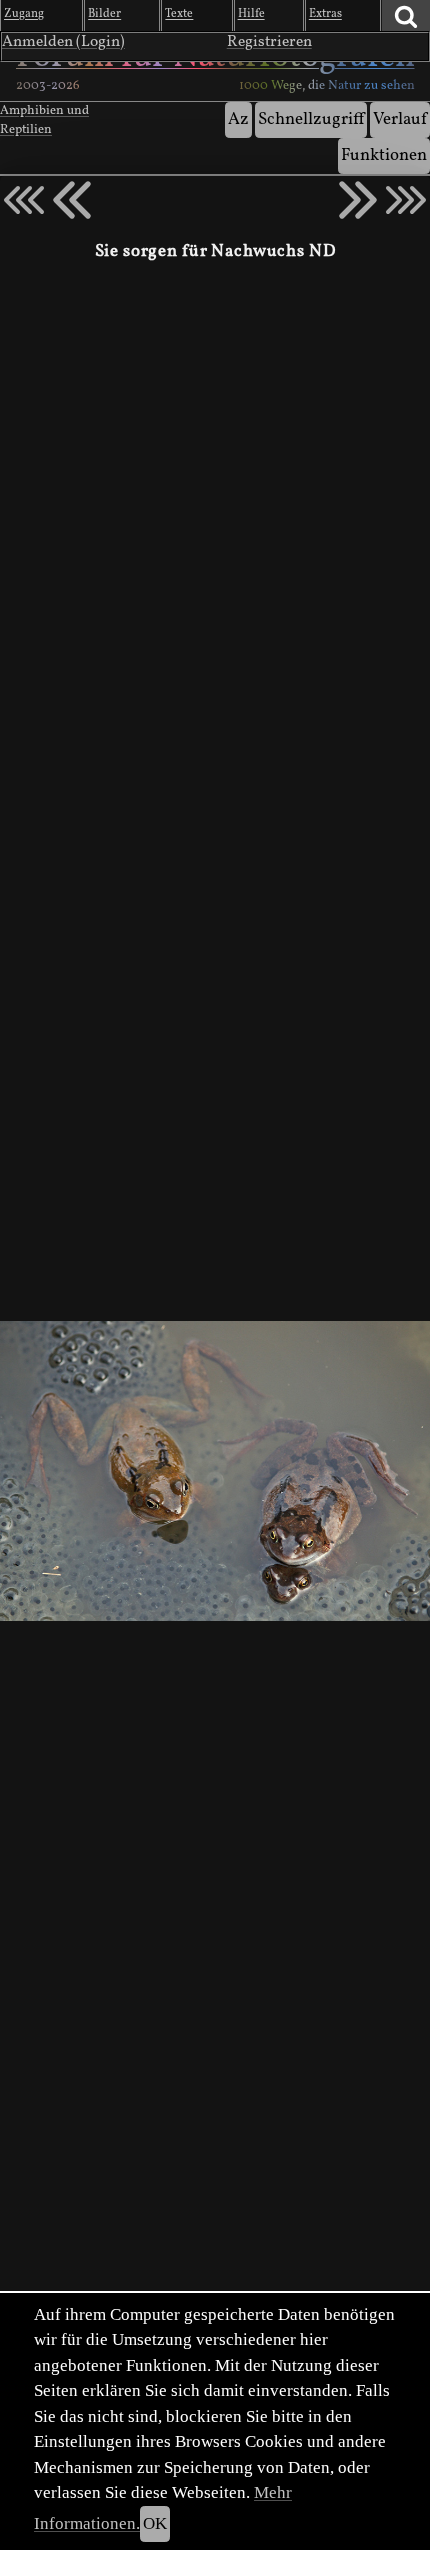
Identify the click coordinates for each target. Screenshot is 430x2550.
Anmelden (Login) (63, 42)
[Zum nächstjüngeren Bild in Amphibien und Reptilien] (72, 200)
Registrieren (269, 42)
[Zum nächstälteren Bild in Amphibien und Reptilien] (358, 200)
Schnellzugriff (311, 119)
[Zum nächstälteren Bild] (406, 200)
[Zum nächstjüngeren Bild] (24, 200)
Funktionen (384, 155)
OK (155, 2523)
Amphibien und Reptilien (44, 120)
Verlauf (400, 119)
